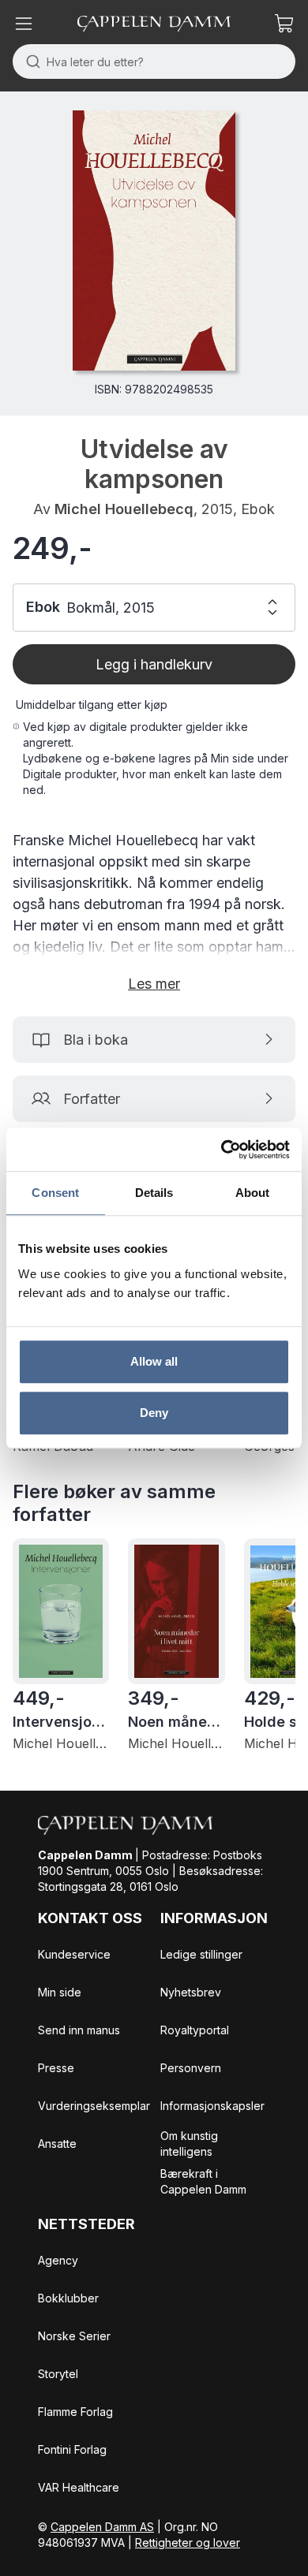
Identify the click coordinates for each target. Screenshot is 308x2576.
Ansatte (57, 2144)
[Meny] (24, 24)
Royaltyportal (195, 2030)
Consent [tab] (55, 1193)
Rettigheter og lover (188, 2542)
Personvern (191, 2068)
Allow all (154, 1361)
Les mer (154, 984)
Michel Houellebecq (124, 509)
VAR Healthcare (79, 2487)
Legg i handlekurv (154, 664)
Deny (154, 1413)
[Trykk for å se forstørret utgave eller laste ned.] (154, 240)
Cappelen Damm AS (102, 2527)
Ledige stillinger (201, 1954)
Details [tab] (154, 1193)
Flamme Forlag (75, 2412)
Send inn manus (79, 2030)
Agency (58, 2260)
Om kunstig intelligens (189, 2144)
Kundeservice (74, 1954)
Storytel (58, 2374)
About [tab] (253, 1193)
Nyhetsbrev (191, 1992)
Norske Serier (74, 2336)
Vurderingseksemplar (94, 2106)
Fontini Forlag (72, 2449)
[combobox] (154, 62)
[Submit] (30, 62)
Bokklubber (68, 2298)
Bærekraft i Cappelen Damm (203, 2181)
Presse (56, 2068)
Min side (60, 1992)
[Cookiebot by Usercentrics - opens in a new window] (222, 1150)
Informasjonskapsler (212, 2106)
